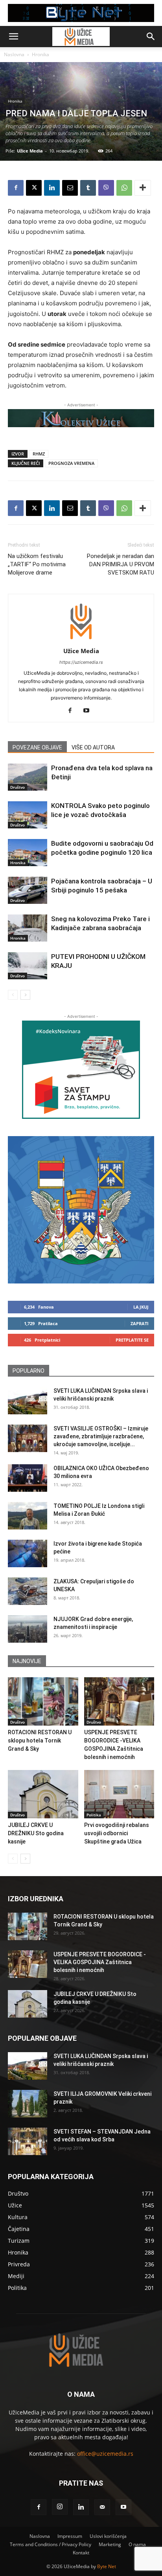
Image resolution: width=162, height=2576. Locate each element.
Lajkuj (141, 1307)
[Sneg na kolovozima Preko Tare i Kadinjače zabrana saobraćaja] (28, 928)
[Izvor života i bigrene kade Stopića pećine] (28, 1553)
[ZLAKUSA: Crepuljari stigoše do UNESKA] (28, 1591)
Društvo (17, 787)
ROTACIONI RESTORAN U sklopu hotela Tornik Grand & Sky (40, 1741)
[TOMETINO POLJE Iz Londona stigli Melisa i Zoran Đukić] (28, 1516)
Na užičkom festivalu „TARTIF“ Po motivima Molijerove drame (37, 564)
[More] (143, 188)
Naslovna (14, 54)
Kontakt (81, 2553)
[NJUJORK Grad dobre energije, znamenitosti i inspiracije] (28, 1629)
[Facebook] (16, 188)
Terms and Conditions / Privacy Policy (51, 2544)
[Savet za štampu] (81, 1070)
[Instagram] (60, 2507)
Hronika (40, 54)
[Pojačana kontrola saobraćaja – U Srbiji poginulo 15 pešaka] (28, 890)
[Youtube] (89, 711)
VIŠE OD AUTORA (93, 747)
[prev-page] (13, 995)
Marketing (110, 2544)
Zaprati (140, 1323)
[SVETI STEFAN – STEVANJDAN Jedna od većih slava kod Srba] (28, 2141)
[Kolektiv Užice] (81, 418)
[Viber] (106, 188)
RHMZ (39, 454)
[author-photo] (81, 640)
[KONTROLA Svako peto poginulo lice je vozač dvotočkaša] (28, 815)
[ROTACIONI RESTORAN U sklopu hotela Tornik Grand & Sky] (43, 1701)
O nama (137, 2544)
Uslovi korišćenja (108, 2536)
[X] (34, 188)
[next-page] (25, 995)
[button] (13, 37)
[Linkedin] (52, 188)
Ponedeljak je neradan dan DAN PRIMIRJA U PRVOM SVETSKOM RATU (121, 564)
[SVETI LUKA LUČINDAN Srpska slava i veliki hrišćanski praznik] (28, 1401)
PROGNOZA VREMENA (71, 463)
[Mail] (102, 2507)
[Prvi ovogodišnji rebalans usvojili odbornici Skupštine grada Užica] (119, 1794)
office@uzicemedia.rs (105, 2454)
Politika (94, 1815)
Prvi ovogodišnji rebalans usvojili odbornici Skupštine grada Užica (117, 1833)
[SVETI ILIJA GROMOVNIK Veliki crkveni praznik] (28, 2104)
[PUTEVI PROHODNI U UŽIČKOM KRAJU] (28, 966)
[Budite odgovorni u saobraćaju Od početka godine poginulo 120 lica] (28, 853)
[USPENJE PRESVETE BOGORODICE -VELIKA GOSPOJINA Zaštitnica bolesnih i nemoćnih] (119, 1701)
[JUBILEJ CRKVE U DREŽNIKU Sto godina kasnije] (43, 1794)
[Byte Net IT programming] (81, 13)
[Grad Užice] (81, 1210)
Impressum (70, 2536)
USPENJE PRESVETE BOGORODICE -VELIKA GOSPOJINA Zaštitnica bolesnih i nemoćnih (100, 1962)
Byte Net (107, 2566)
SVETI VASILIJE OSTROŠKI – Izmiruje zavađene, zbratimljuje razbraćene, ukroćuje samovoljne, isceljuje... (101, 1436)
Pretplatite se (132, 1340)
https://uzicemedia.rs (81, 662)
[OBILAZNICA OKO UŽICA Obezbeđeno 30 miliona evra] (28, 1478)
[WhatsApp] (124, 188)
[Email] (70, 188)
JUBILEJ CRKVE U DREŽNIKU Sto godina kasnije (36, 1833)
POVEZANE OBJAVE (37, 747)
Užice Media (30, 151)
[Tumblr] (88, 188)
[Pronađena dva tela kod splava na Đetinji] (28, 777)
